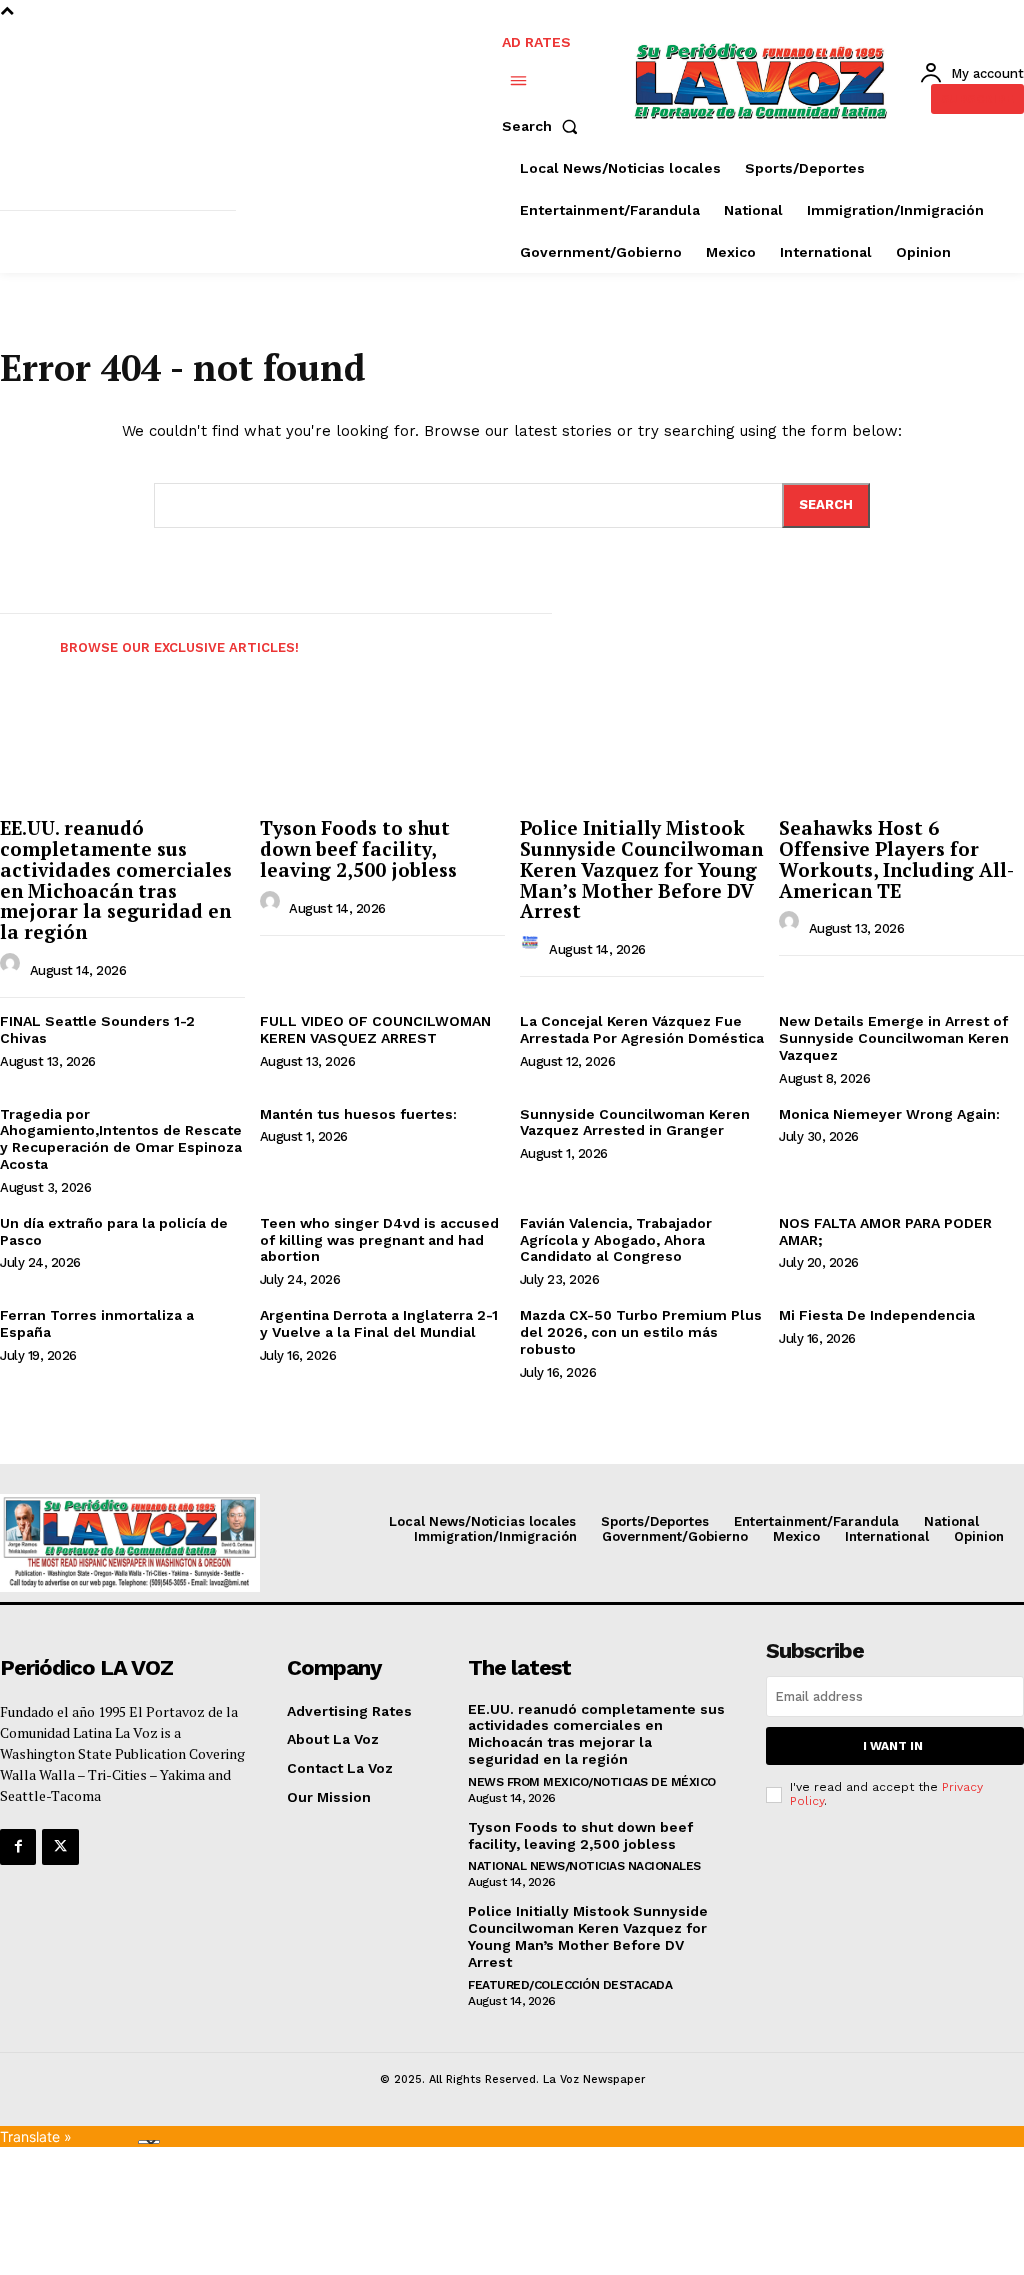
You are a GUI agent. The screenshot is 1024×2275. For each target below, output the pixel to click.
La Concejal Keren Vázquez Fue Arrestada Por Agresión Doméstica (642, 1029)
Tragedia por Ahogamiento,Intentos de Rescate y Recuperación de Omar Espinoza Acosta (121, 1139)
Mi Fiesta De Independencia (877, 1315)
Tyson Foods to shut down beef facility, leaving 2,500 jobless (358, 848)
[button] (544, 126)
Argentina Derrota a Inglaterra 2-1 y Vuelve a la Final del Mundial (379, 1323)
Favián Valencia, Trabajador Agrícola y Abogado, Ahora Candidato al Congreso (616, 1240)
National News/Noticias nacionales (584, 1866)
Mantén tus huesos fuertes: (358, 1114)
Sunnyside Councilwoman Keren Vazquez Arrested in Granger (635, 1122)
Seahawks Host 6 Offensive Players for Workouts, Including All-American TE (896, 859)
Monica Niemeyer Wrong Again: (889, 1114)
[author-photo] (13, 968)
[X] (60, 1847)
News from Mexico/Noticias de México (592, 1782)
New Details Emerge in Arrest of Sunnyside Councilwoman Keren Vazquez (894, 1038)
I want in (893, 1746)
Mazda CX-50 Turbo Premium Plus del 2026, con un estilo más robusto (641, 1332)
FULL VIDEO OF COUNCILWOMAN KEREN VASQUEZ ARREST (375, 1029)
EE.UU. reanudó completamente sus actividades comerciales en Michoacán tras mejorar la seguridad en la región (116, 879)
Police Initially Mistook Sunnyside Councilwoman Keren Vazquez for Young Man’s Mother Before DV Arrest (641, 869)
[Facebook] (18, 1847)
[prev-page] (18, 643)
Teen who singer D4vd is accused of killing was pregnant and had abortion (379, 1240)
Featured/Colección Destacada (570, 1985)
